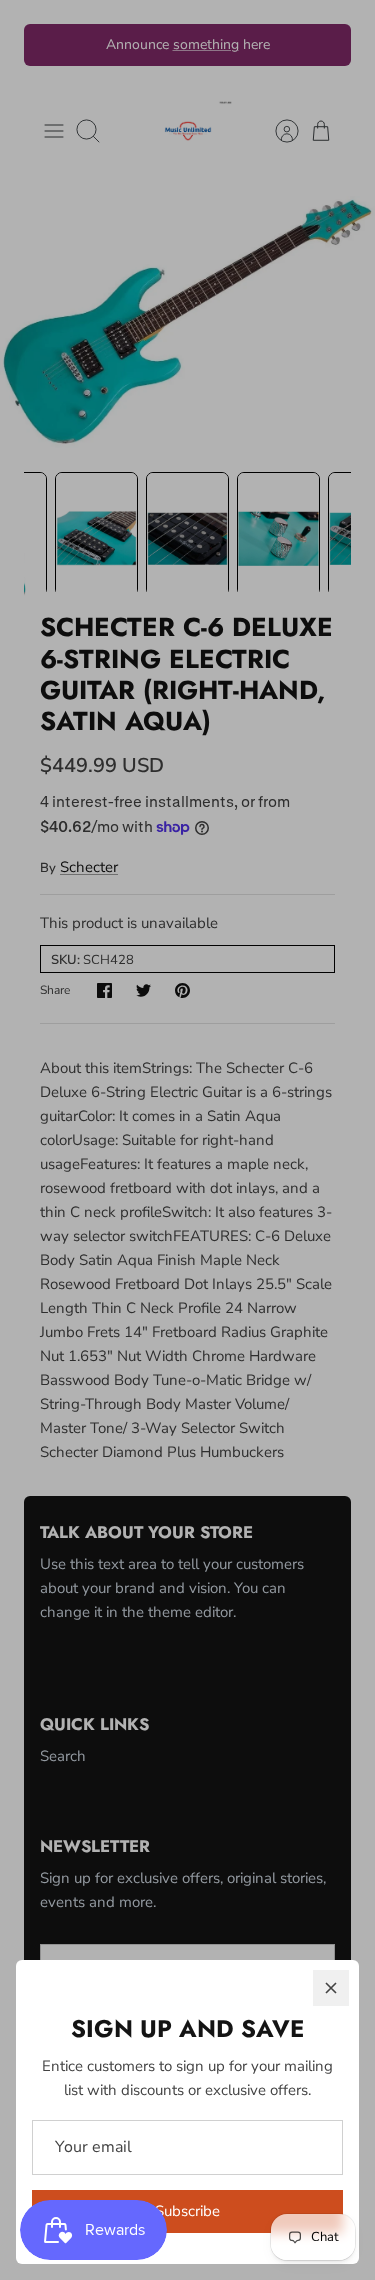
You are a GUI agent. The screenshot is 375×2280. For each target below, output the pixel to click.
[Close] (331, 1988)
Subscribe (187, 2211)
